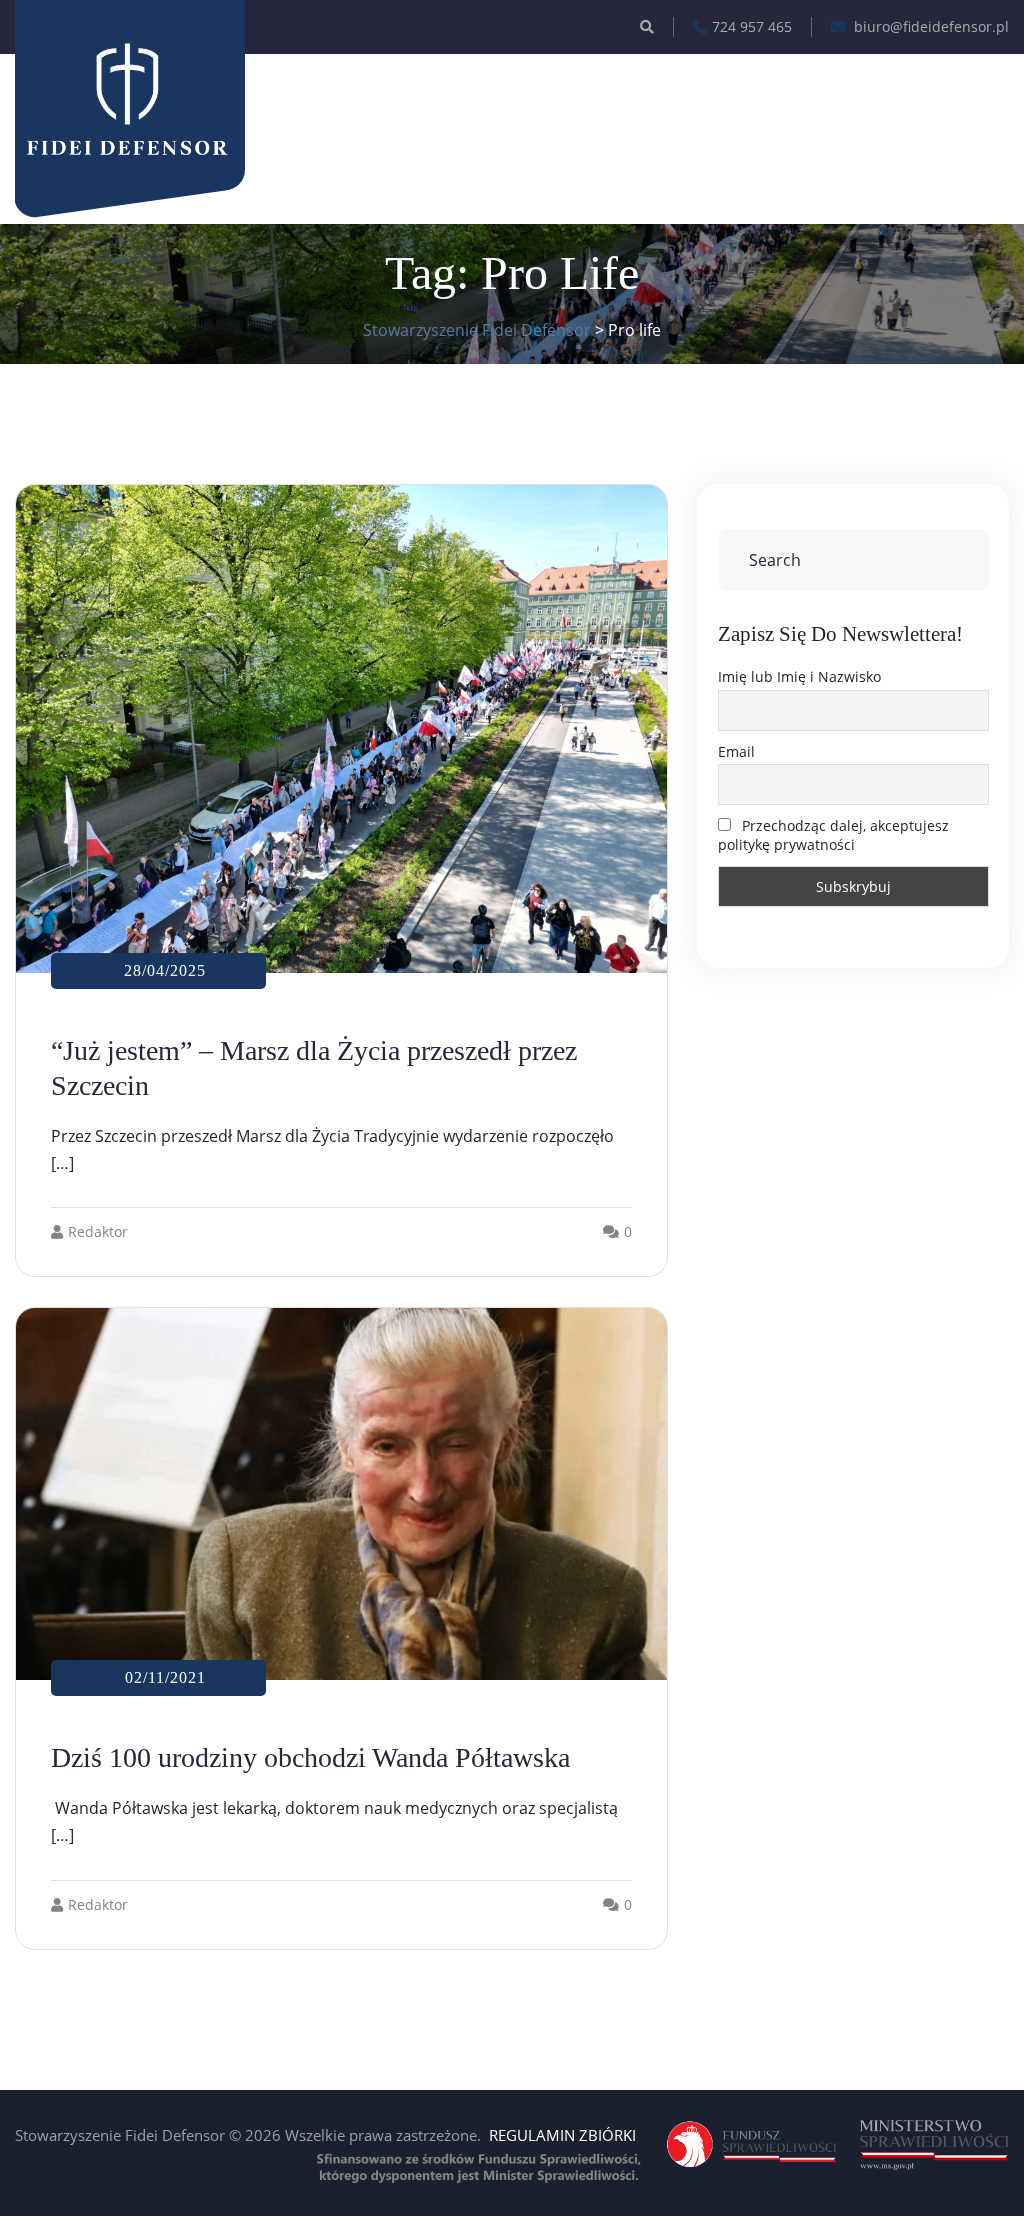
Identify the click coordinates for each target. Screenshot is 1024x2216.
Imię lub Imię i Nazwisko (799, 676)
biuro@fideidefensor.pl (929, 26)
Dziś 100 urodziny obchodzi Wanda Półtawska (310, 1757)
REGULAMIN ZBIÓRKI (562, 2135)
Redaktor (98, 1231)
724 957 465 (752, 26)
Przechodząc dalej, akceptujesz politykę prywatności (833, 835)
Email (736, 751)
